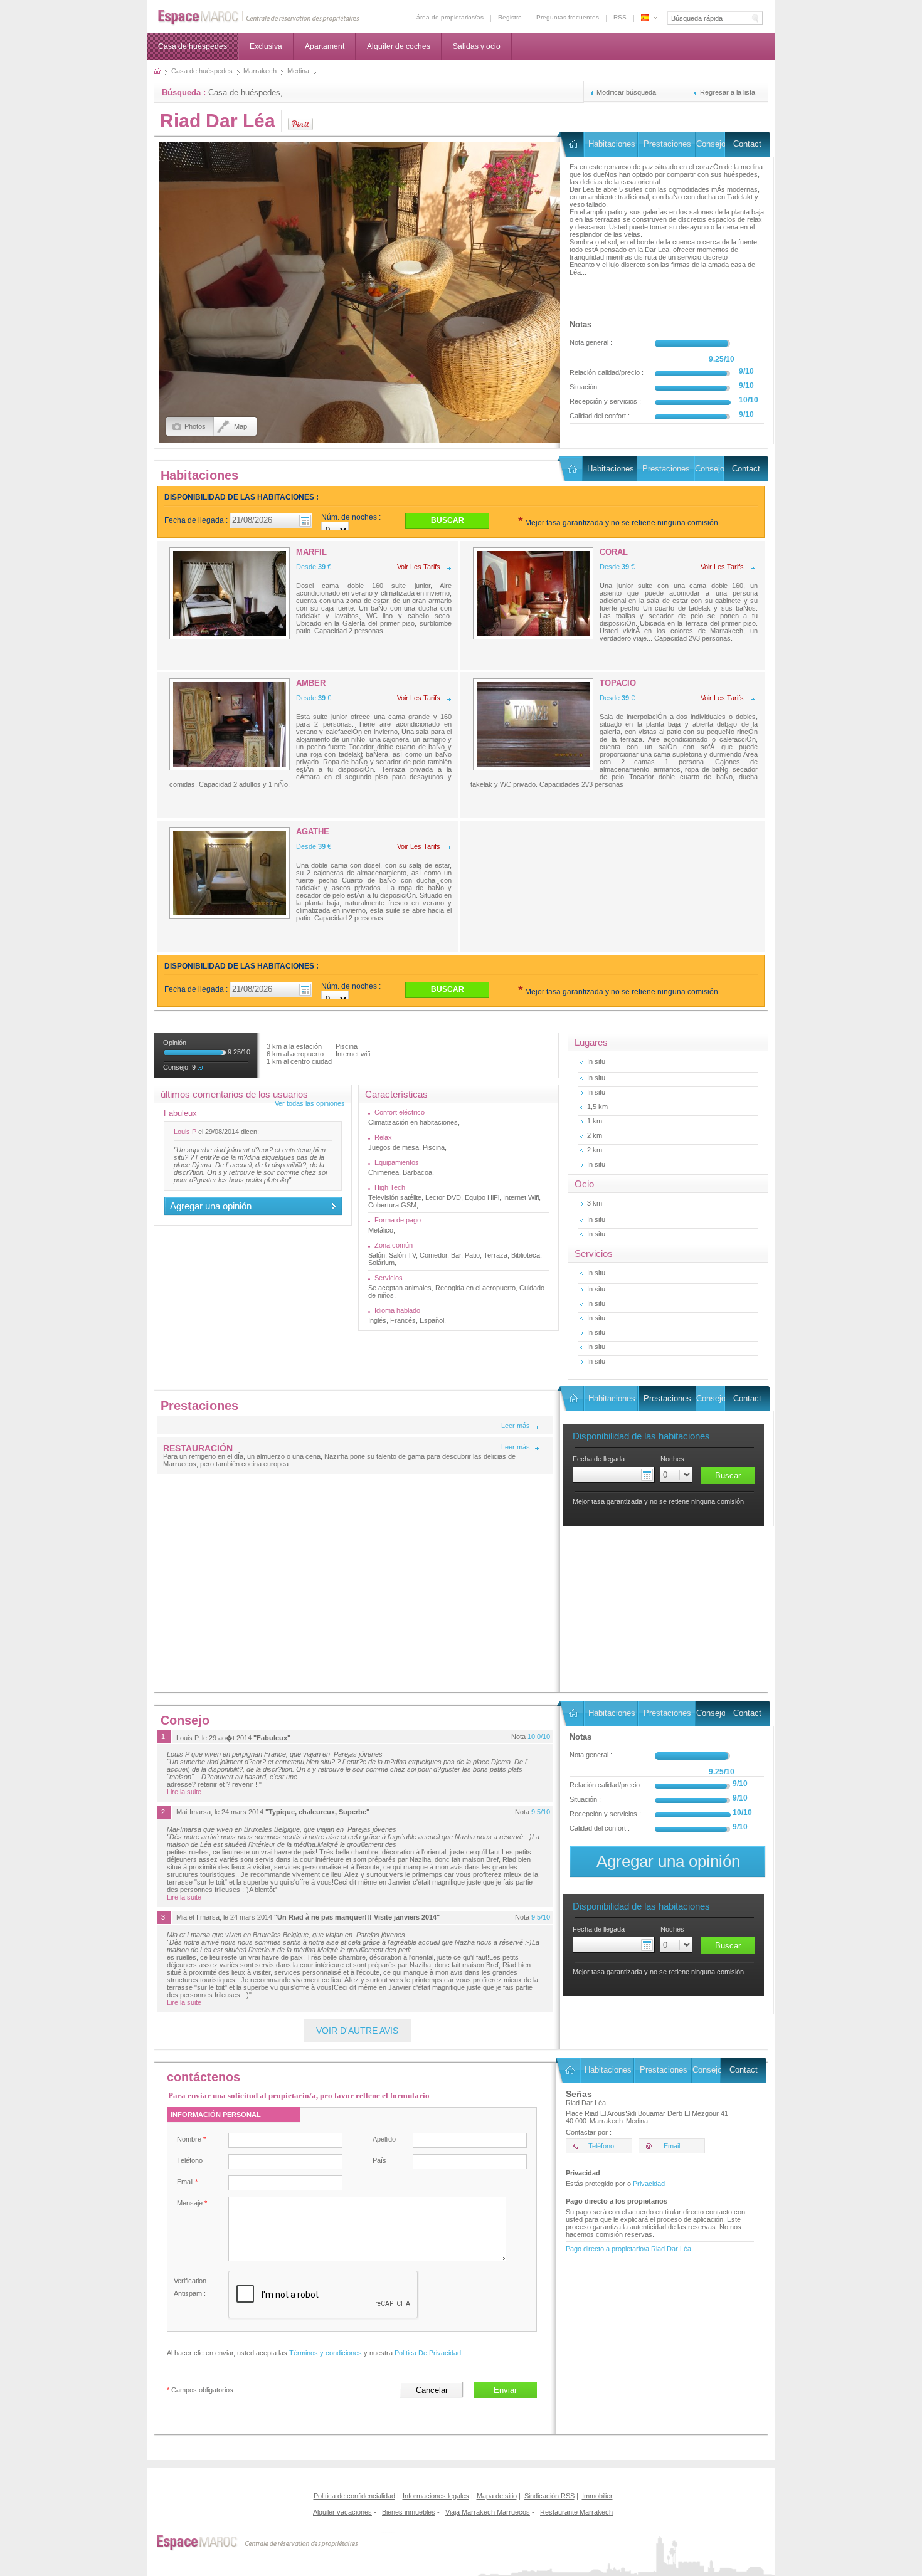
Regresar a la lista (728, 92)
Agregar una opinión (211, 1206)
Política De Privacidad (428, 2353)
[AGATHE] (230, 873)
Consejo (711, 144)
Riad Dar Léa (218, 121)
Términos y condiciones (326, 2353)
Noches (672, 1459)
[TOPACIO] (533, 724)
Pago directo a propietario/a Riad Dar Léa (628, 2249)
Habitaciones (612, 144)
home (157, 71)
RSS (620, 17)
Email (187, 2182)
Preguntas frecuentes (568, 17)
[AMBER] (230, 724)
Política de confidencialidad (354, 2496)
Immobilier (597, 2496)
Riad (572, 144)
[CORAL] (533, 593)
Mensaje (192, 2203)
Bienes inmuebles (409, 2512)
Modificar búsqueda (626, 92)
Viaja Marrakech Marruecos (488, 2512)
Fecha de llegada (599, 1459)
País (379, 2160)
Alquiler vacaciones (342, 2512)
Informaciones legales (436, 2496)
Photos (195, 426)
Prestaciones (667, 144)
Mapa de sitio (497, 2496)
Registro (510, 17)
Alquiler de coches (399, 46)
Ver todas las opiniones (310, 1103)
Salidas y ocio (477, 46)
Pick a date (649, 1475)
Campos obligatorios (200, 2390)
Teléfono (190, 2160)
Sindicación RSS (549, 2496)
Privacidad (649, 2184)
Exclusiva (266, 46)
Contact (747, 144)
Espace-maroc (259, 18)
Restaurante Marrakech (576, 2512)
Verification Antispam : (190, 2287)
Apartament (325, 46)
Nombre (191, 2139)
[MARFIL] (230, 593)
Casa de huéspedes (193, 46)
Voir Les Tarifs (419, 567)
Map (241, 426)
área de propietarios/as (450, 17)
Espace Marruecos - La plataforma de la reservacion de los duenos (645, 18)
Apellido (384, 2139)
